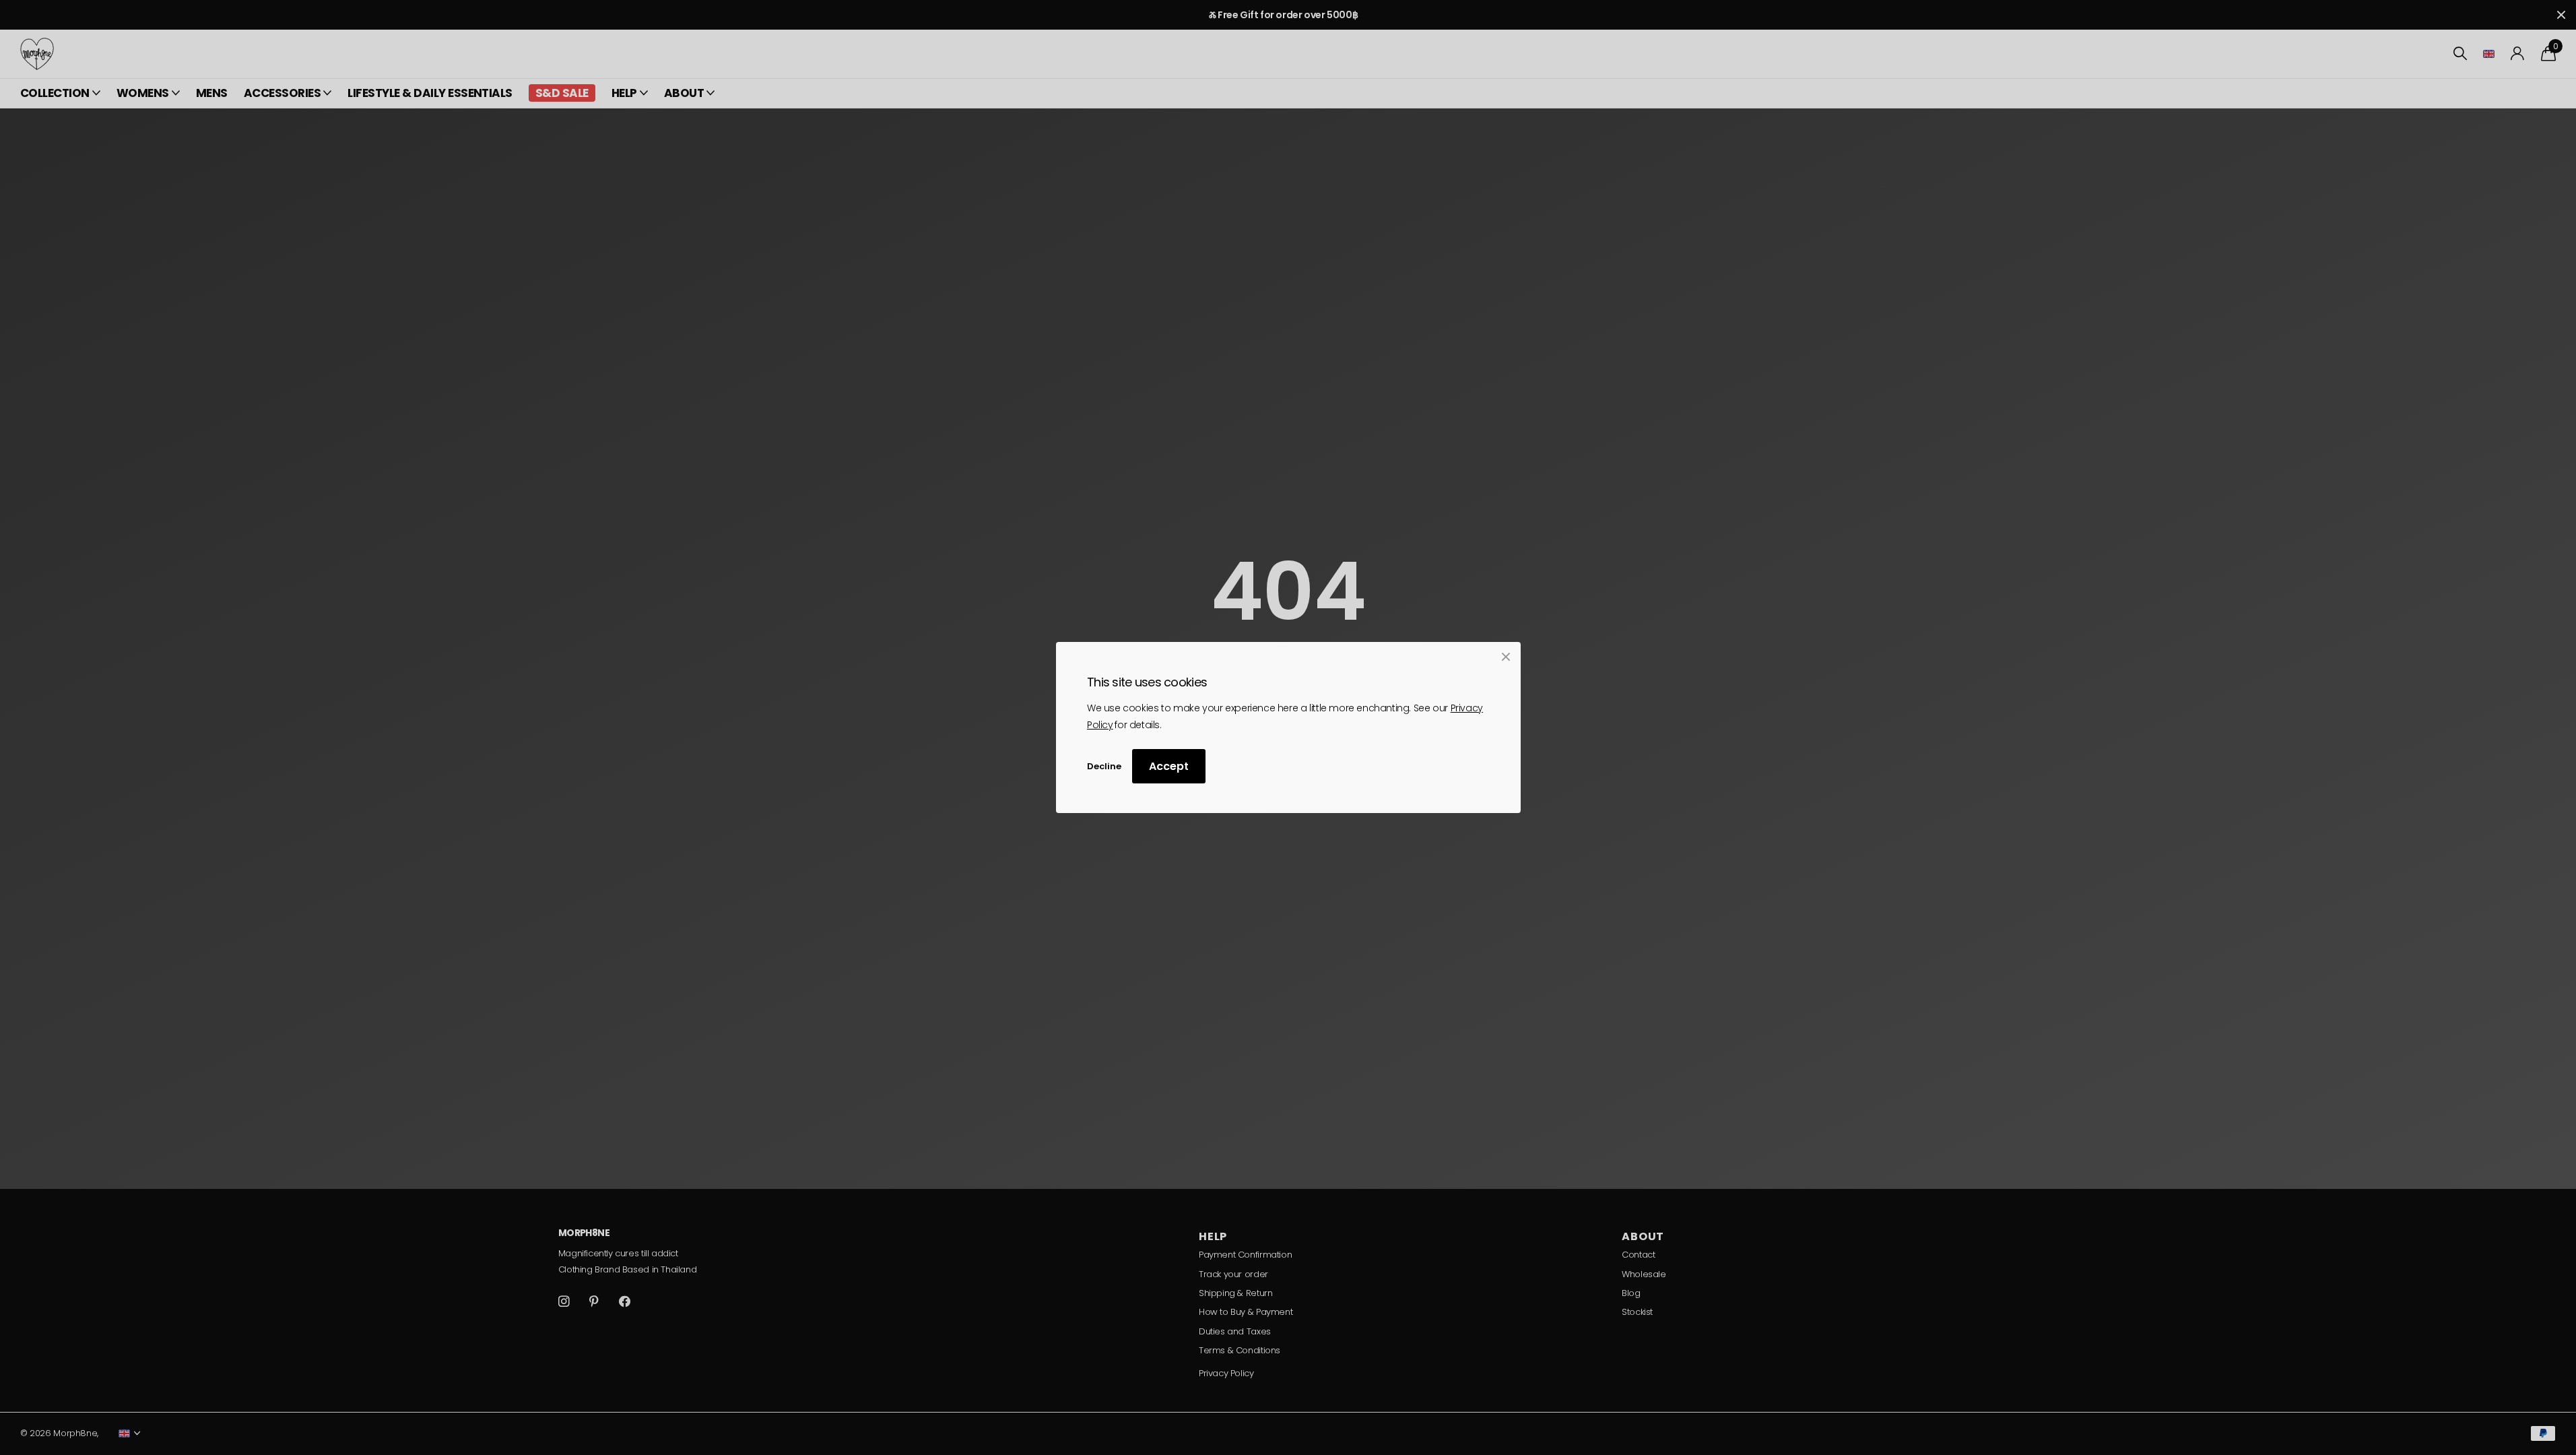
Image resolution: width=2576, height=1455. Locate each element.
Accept (1169, 767)
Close (1506, 657)
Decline (1104, 766)
